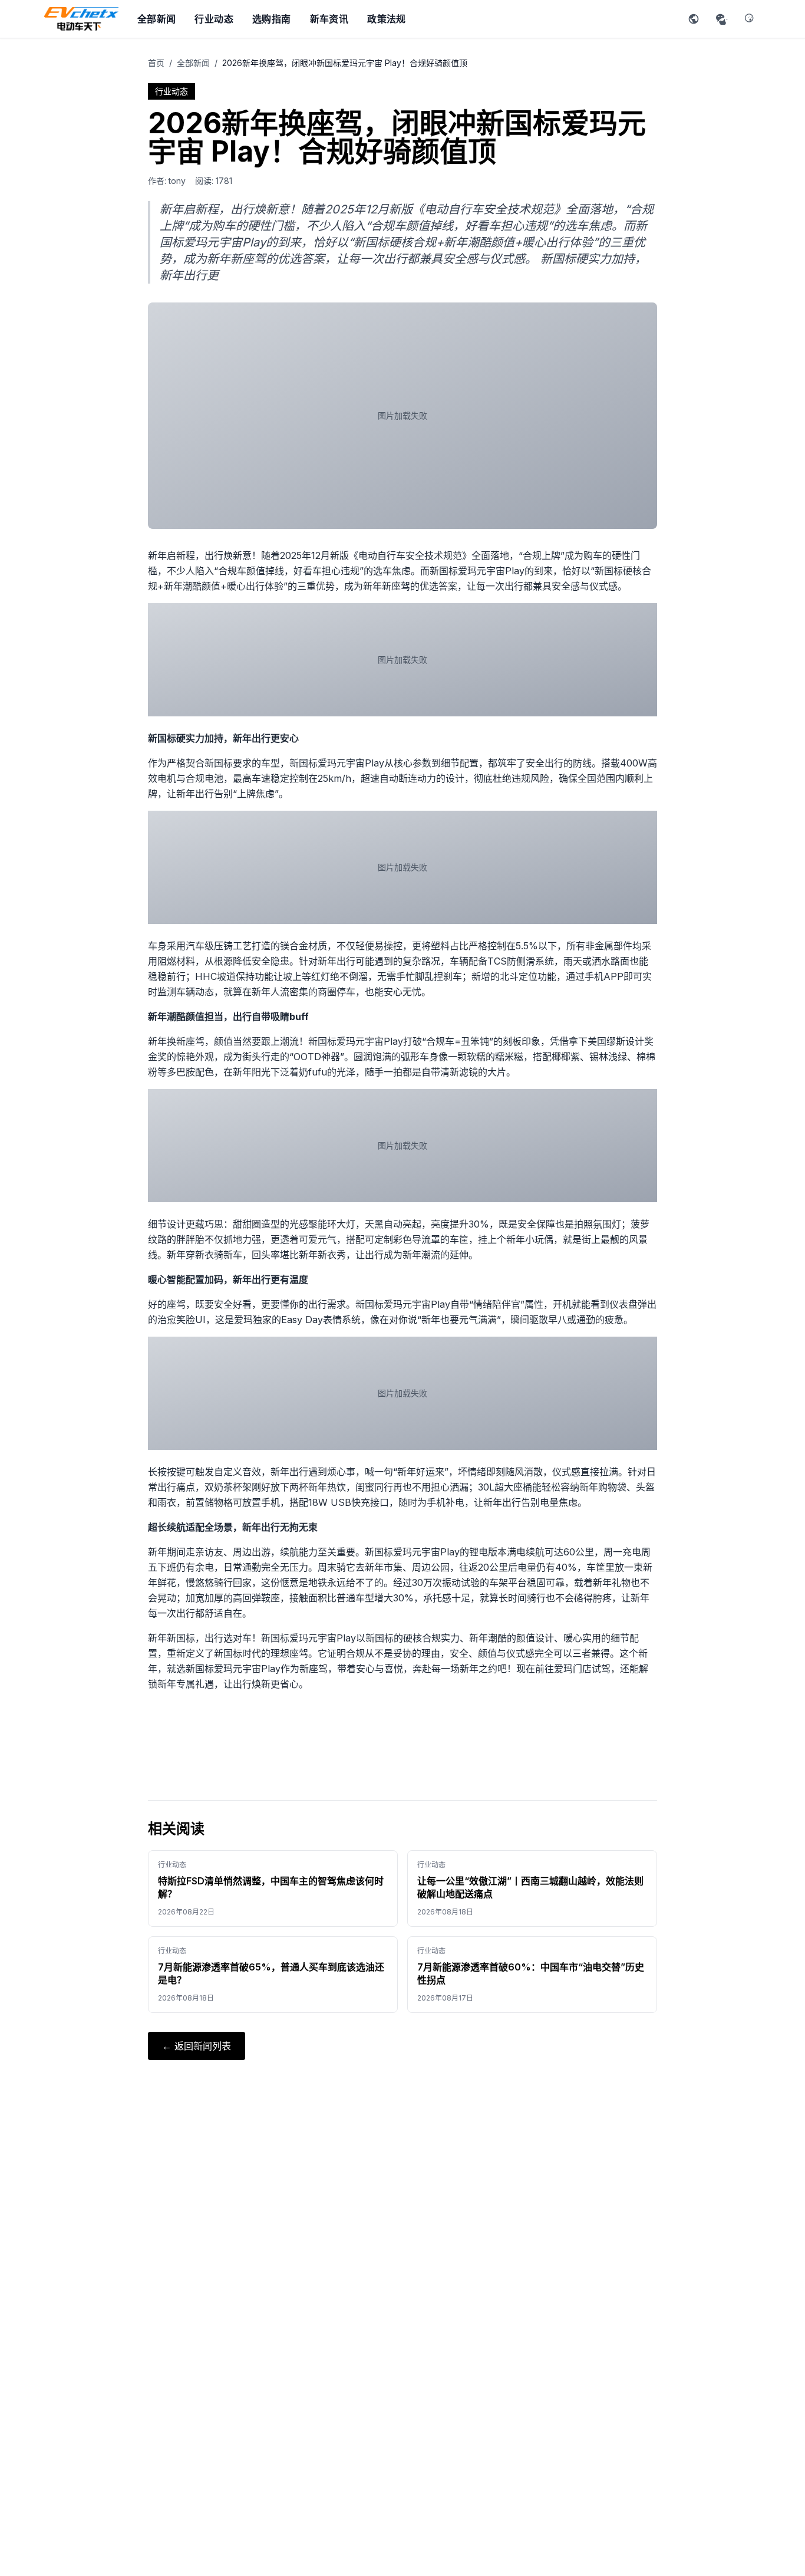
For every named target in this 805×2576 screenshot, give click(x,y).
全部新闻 (157, 19)
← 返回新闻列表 (197, 2046)
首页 (156, 63)
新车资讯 (329, 19)
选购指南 (272, 19)
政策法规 (387, 19)
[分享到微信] (722, 19)
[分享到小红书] (694, 19)
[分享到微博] (750, 19)
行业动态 (214, 19)
